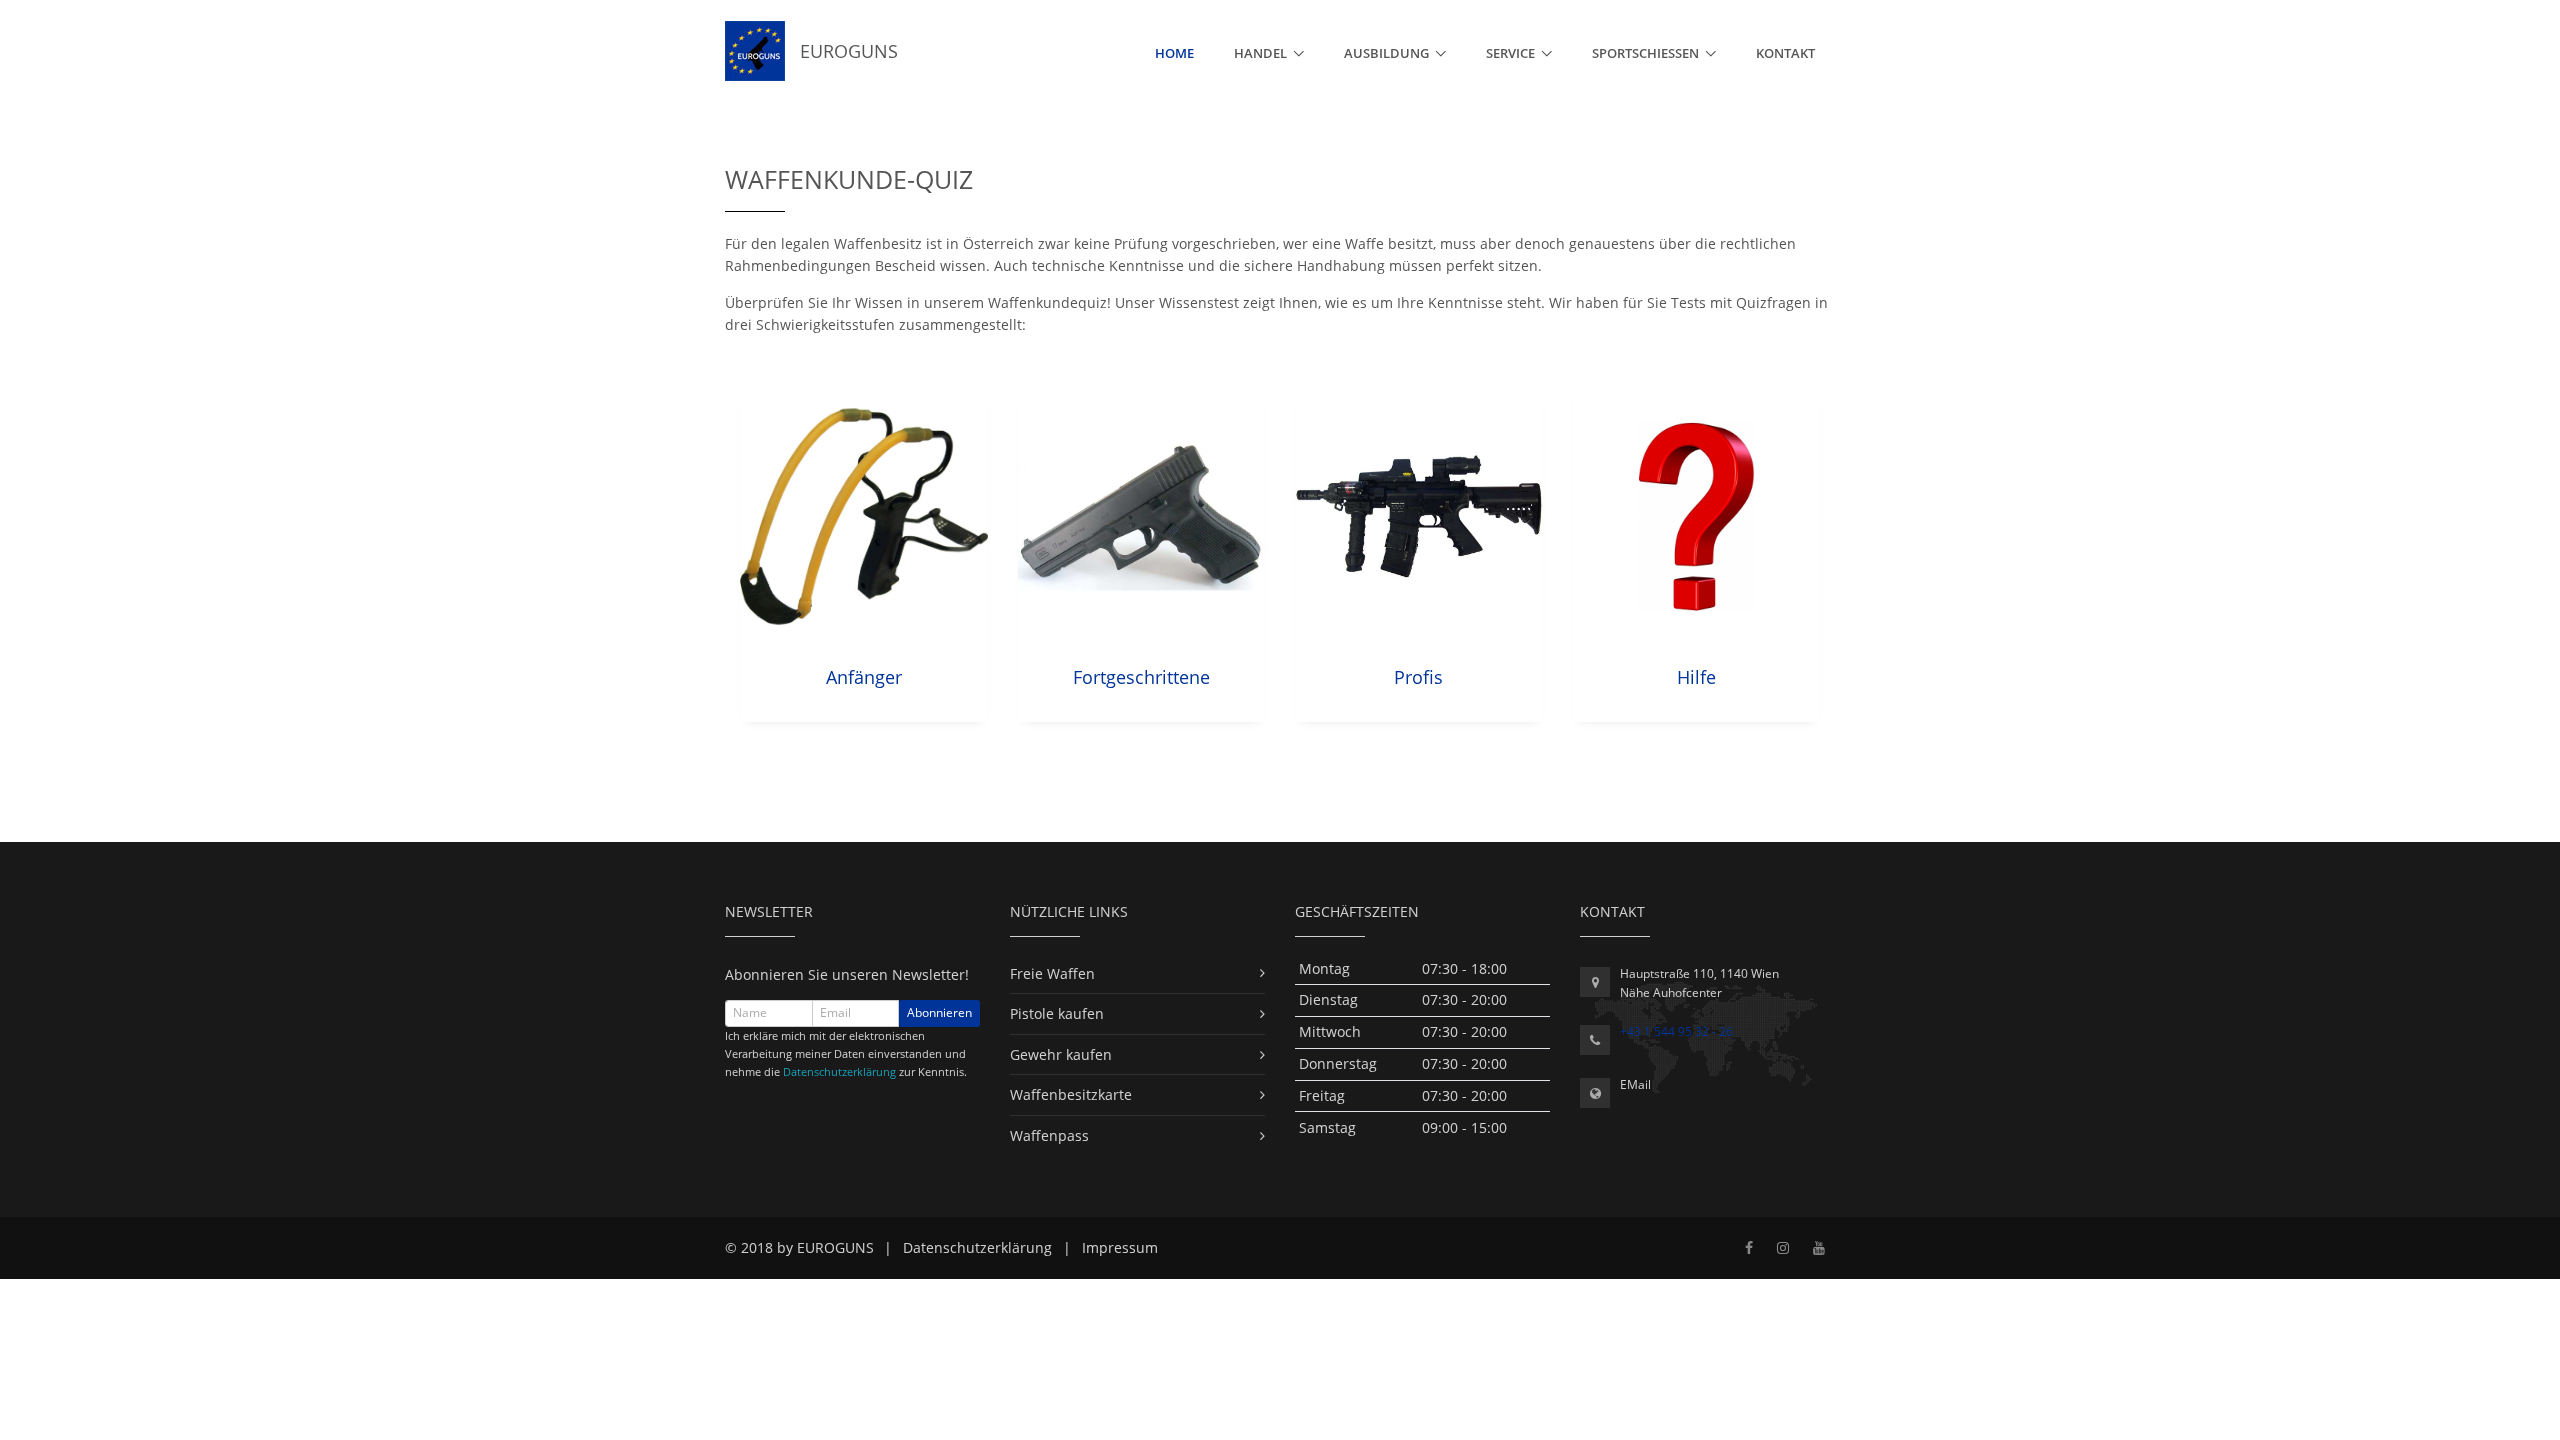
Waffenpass (1049, 1135)
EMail (1635, 1084)
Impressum (1120, 1247)
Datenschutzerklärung (839, 1071)
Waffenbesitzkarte (1071, 1094)
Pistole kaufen (1057, 1013)
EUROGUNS (841, 51)
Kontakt (1785, 53)
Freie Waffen (1052, 973)
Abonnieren (939, 1012)
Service (1510, 53)
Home (1174, 52)
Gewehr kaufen (1061, 1054)
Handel (1260, 53)
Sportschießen (1645, 53)
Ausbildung (1386, 53)
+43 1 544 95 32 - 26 (1676, 1031)
